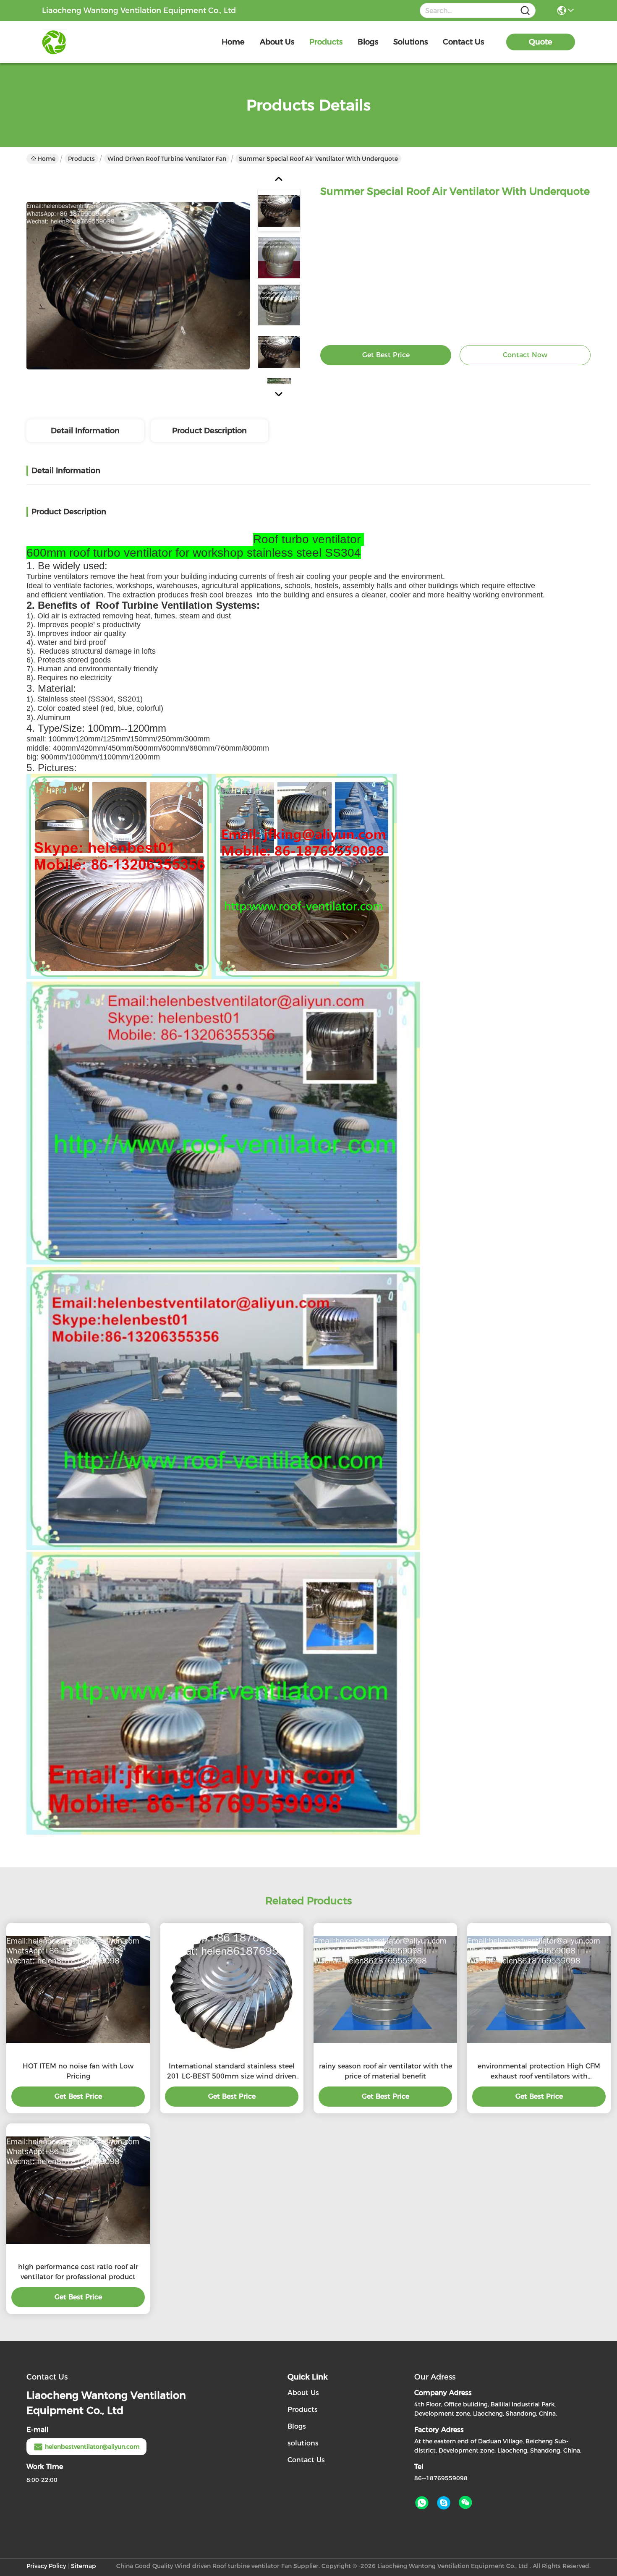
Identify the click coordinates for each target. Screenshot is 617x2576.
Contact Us (306, 2460)
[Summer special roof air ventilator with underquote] (138, 285)
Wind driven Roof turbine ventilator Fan (167, 159)
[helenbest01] (444, 2503)
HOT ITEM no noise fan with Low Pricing (78, 2071)
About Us (303, 2393)
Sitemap (84, 2566)
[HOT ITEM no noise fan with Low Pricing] (78, 1990)
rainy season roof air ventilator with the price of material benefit (386, 2071)
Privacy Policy (46, 2566)
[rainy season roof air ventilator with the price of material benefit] (385, 1990)
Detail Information (85, 431)
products (326, 42)
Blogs (297, 2426)
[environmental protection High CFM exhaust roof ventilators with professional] (539, 1990)
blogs (368, 42)
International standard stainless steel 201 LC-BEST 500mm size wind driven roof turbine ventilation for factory (232, 2072)
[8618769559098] (422, 2503)
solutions (410, 42)
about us (277, 42)
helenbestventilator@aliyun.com (92, 2447)
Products (81, 159)
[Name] (525, 11)
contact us (463, 42)
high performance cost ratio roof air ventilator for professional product (78, 2272)
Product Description (209, 431)
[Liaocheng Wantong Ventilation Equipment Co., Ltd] (88, 42)
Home (233, 42)
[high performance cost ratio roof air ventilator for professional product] (78, 2190)
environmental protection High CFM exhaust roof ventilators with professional (539, 2072)
